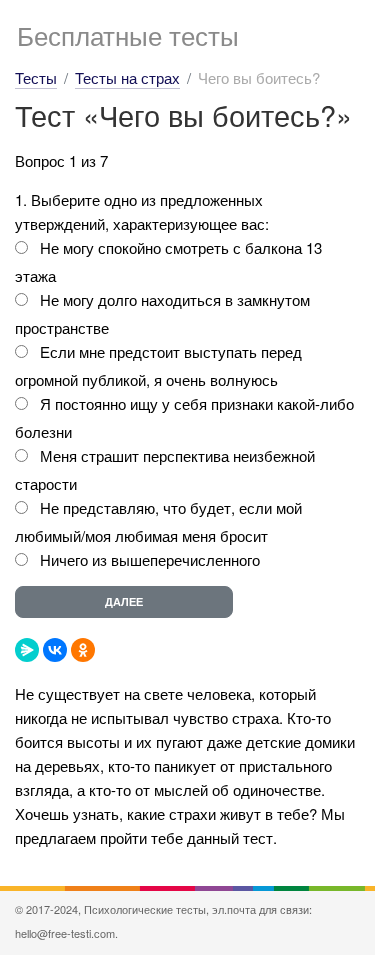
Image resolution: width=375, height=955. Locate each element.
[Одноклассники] (83, 650)
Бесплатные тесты (128, 34)
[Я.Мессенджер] (27, 650)
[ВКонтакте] (55, 650)
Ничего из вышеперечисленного (150, 559)
